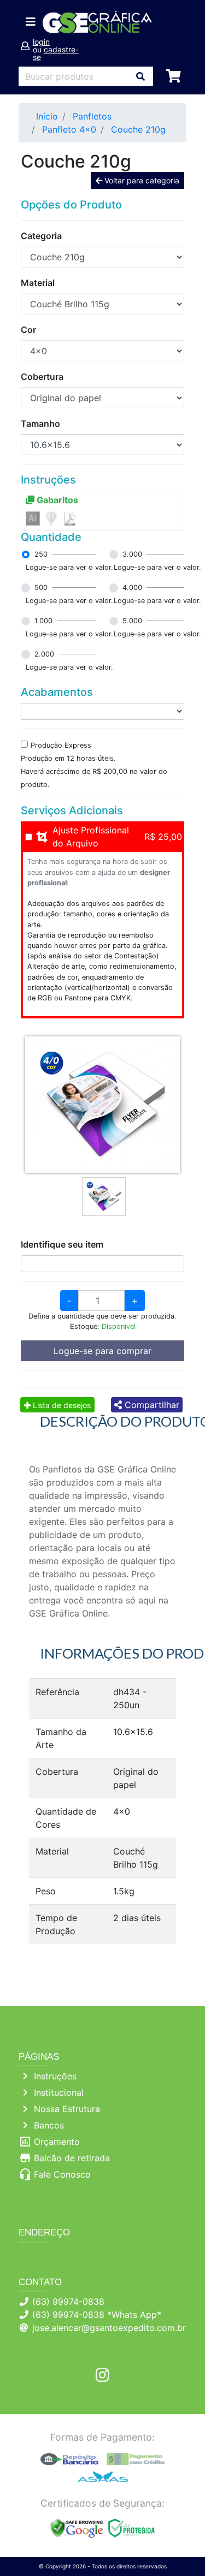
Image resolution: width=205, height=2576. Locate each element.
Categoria (41, 236)
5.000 (132, 621)
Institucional (59, 2092)
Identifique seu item (62, 1244)
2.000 (44, 654)
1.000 (43, 621)
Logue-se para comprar (102, 1351)
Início (47, 116)
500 (41, 588)
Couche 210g (138, 129)
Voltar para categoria (141, 180)
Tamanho (40, 424)
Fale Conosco (62, 2174)
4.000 (132, 588)
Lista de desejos (61, 1405)
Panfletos (92, 116)
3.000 (132, 554)
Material (38, 283)
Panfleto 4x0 (69, 129)
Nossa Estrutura (67, 2109)
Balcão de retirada (72, 2158)
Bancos (49, 2125)
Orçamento (57, 2142)
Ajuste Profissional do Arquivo (91, 837)
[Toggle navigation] (31, 22)
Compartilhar (151, 1405)
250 (41, 554)
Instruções (55, 2076)
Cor (28, 330)
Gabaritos (56, 500)
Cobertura (42, 377)
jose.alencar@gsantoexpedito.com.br (109, 2328)
